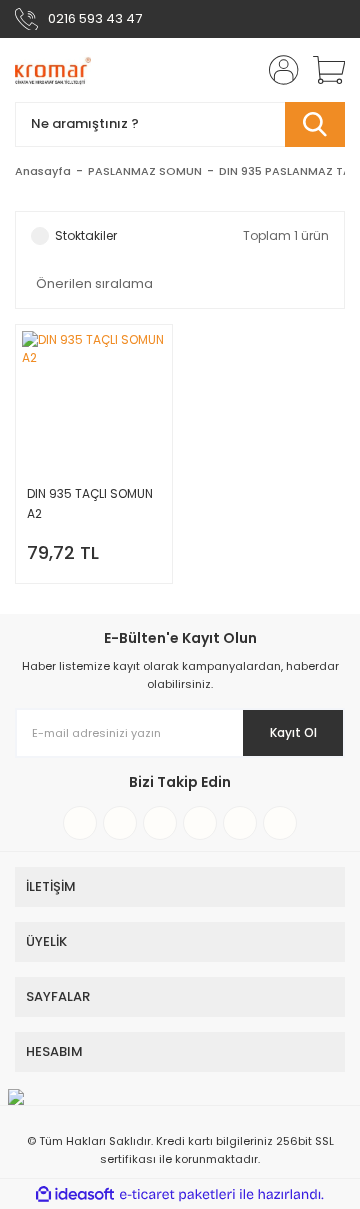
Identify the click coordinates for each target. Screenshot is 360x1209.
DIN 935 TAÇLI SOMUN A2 (90, 503)
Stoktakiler (86, 235)
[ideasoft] (75, 1194)
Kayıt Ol (293, 732)
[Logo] (53, 70)
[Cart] (322, 70)
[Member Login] (278, 70)
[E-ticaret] (177, 1194)
